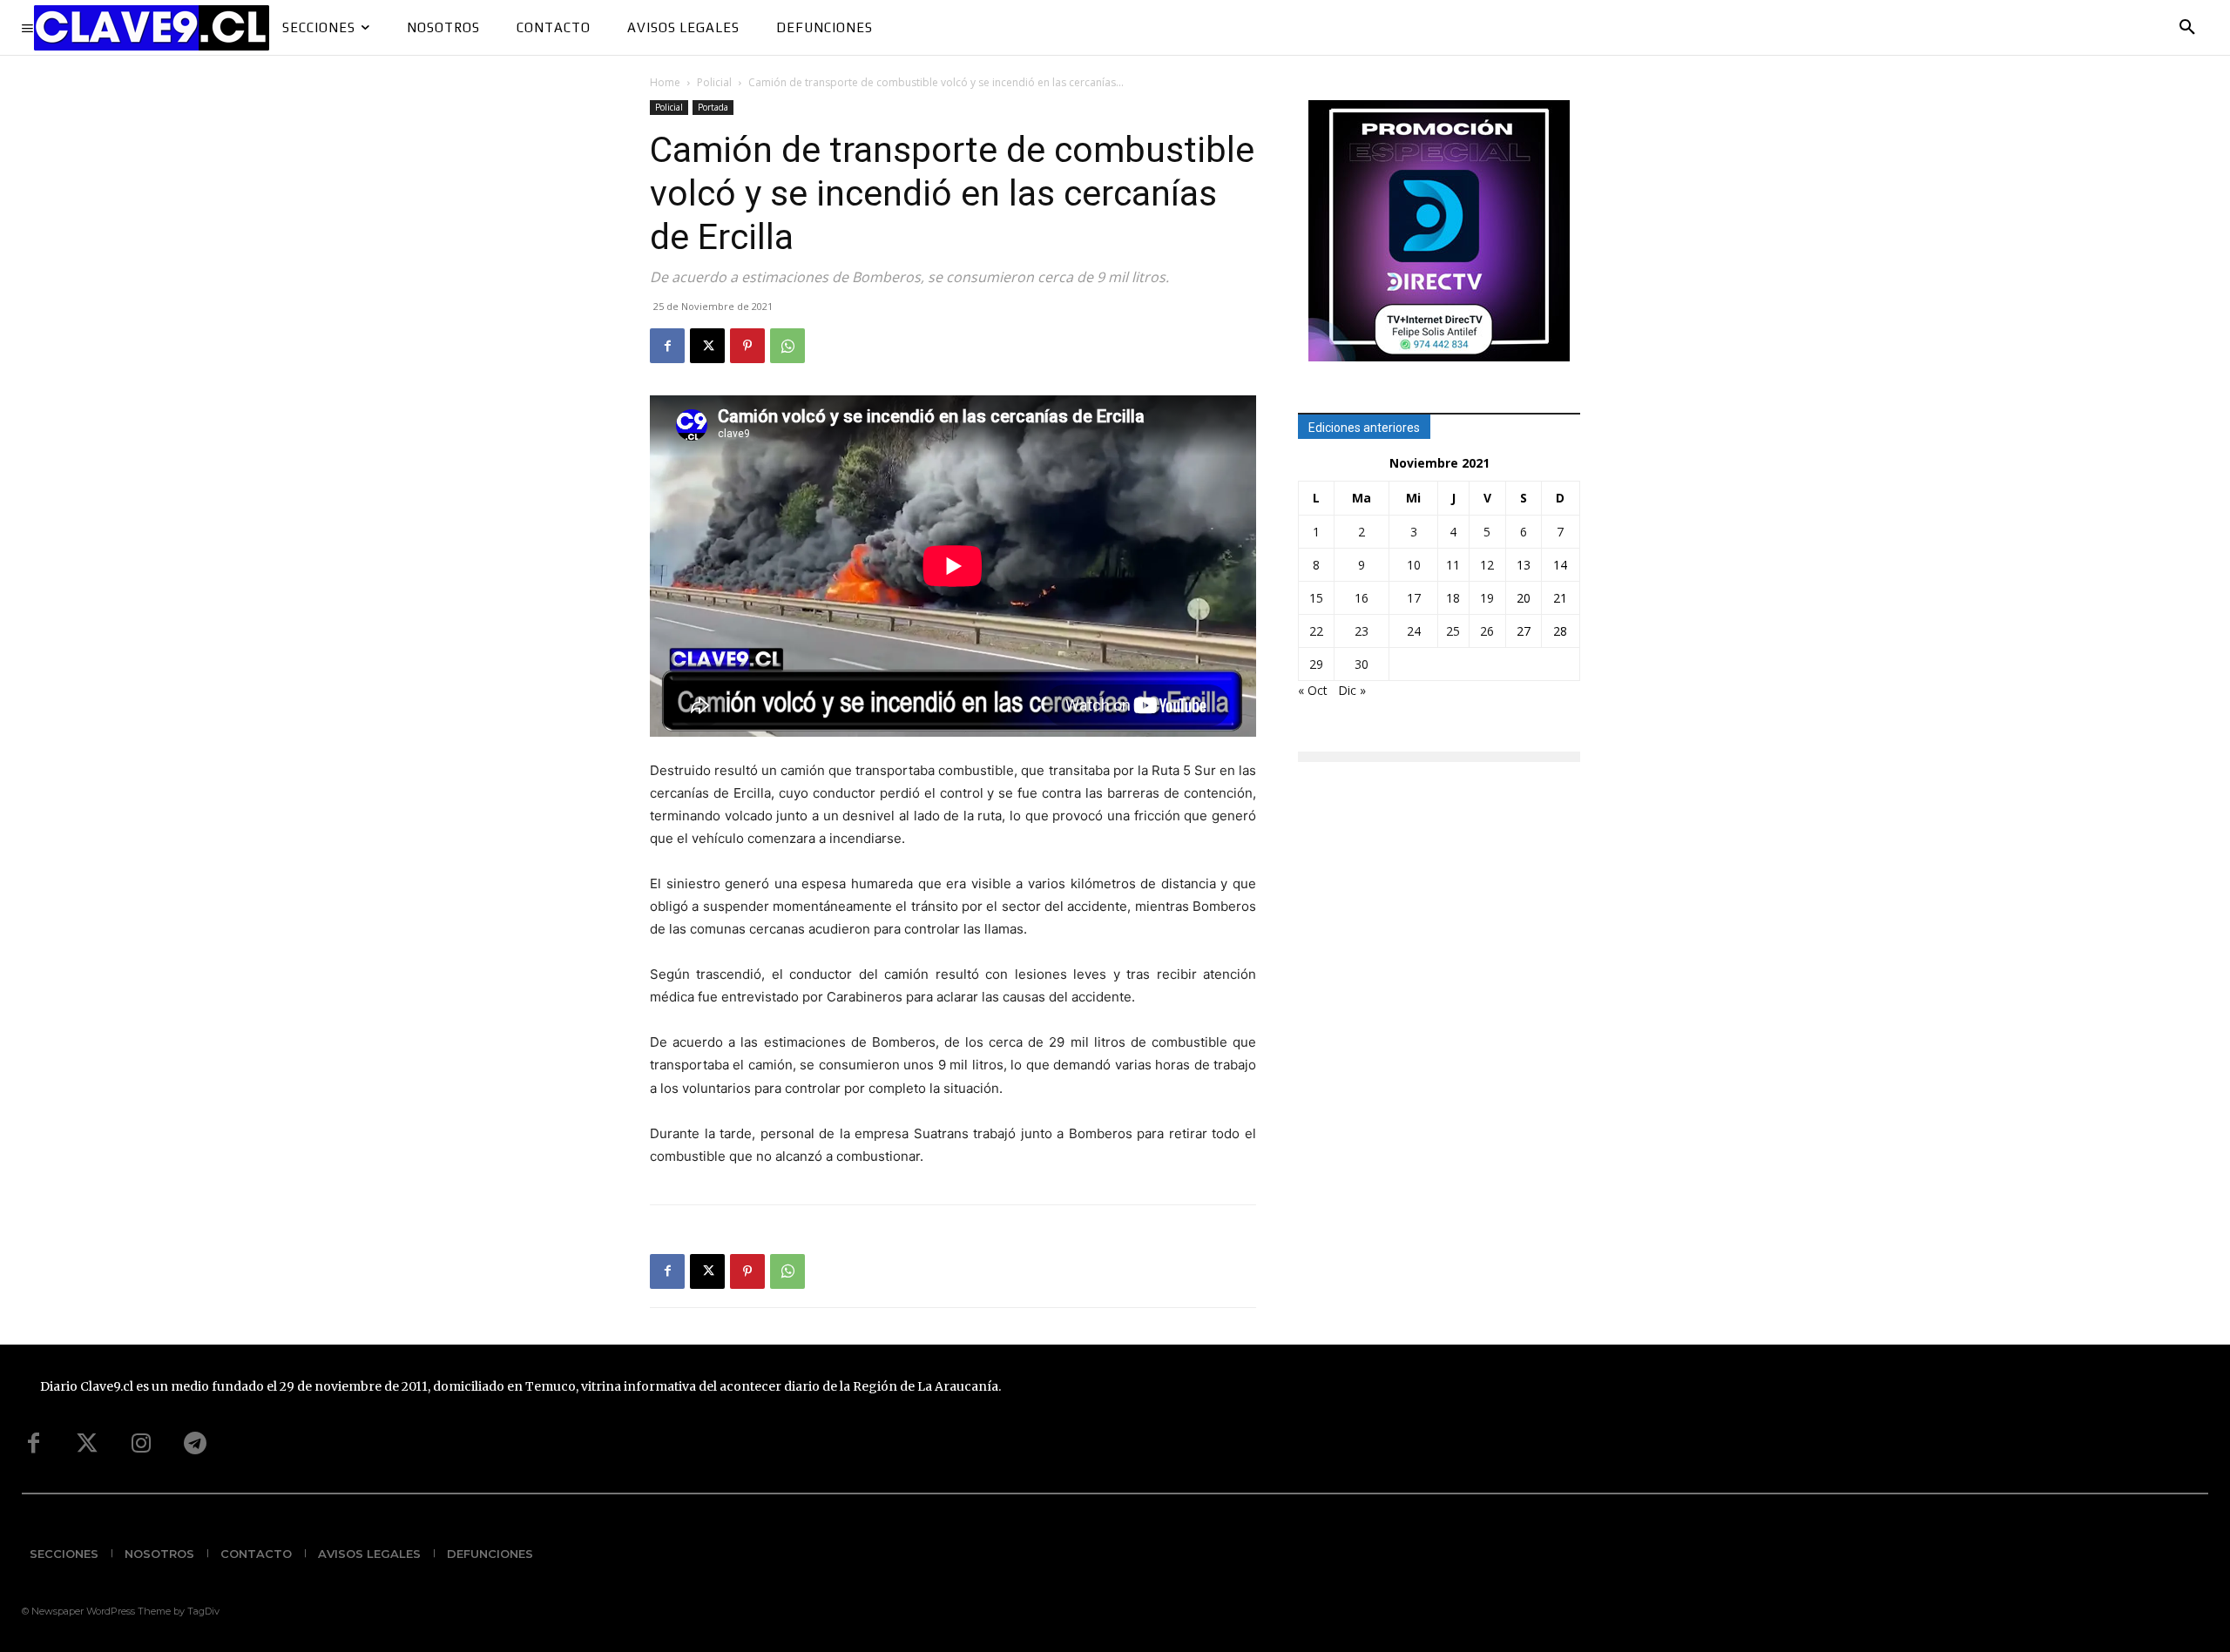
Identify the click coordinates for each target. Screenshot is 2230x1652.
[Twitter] (87, 1444)
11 (1453, 565)
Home (665, 82)
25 (1453, 631)
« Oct (1313, 690)
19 (1487, 598)
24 (1414, 631)
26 (1487, 631)
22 (1316, 631)
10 (1414, 565)
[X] (707, 346)
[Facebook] (667, 346)
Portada (713, 107)
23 (1362, 631)
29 (1316, 664)
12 (1487, 565)
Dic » (1352, 690)
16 (1362, 598)
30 (1362, 664)
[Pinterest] (747, 346)
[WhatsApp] (787, 346)
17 (1414, 598)
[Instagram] (141, 1444)
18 (1453, 598)
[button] (2187, 28)
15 (1316, 598)
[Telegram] (195, 1444)
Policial (714, 82)
